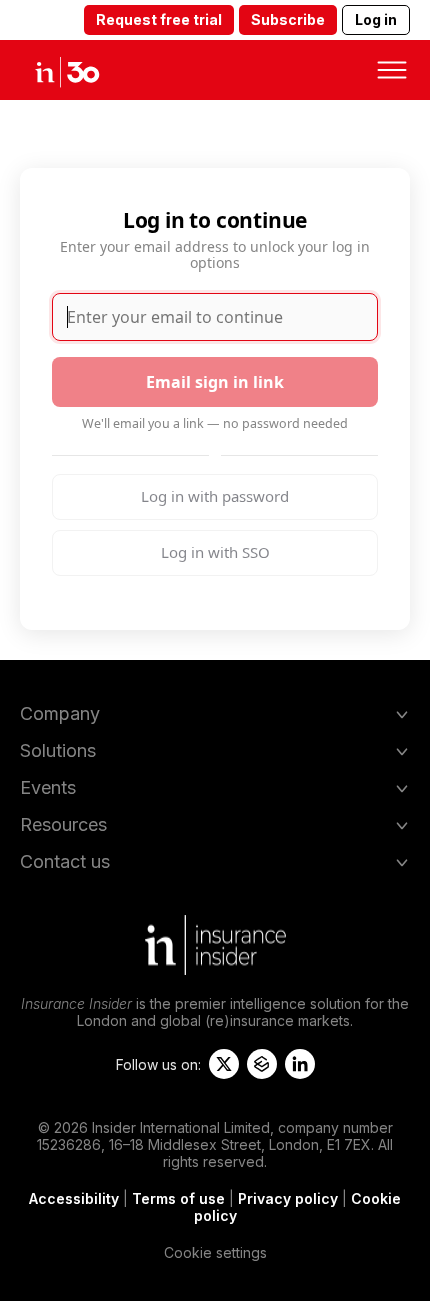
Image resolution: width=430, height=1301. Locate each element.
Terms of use (178, 1198)
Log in (376, 19)
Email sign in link (215, 382)
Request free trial (159, 19)
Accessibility (74, 1198)
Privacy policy (288, 1198)
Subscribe (288, 19)
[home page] (84, 70)
